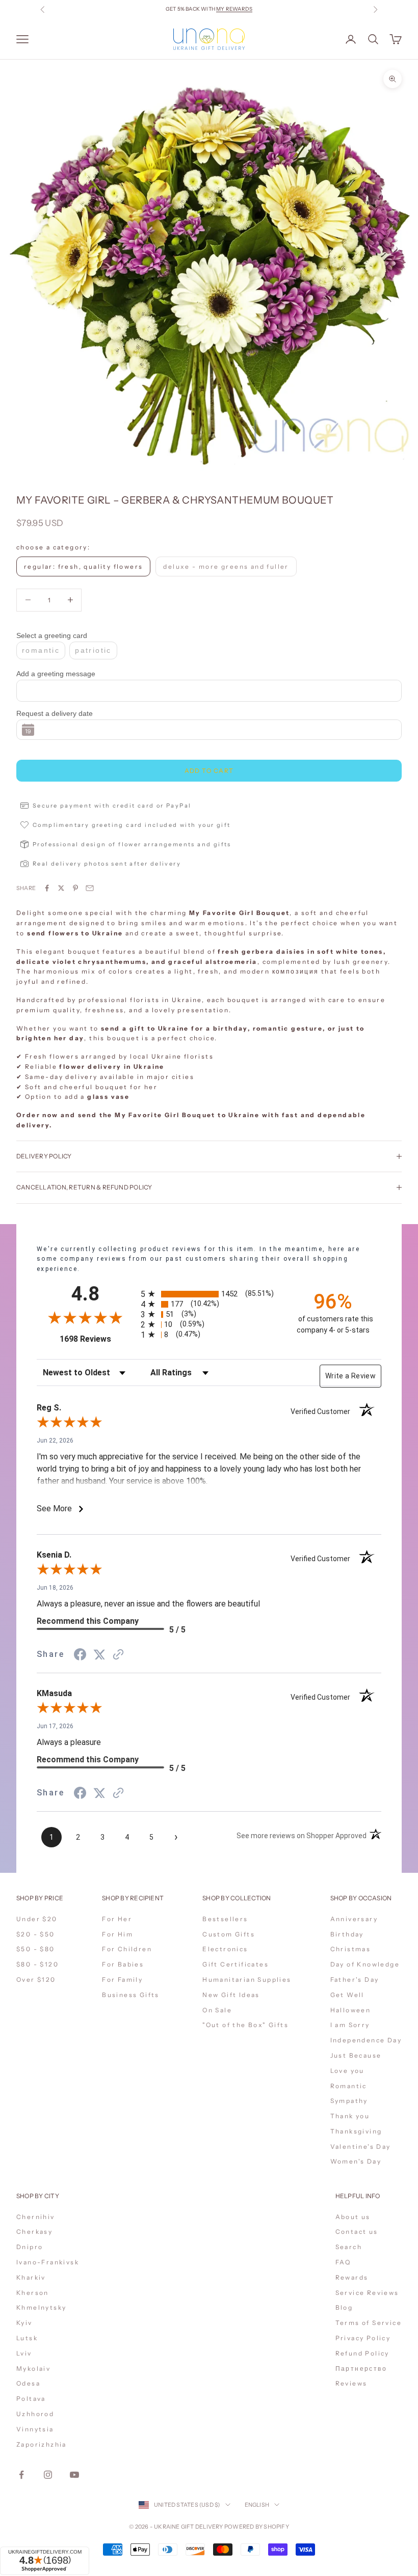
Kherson (33, 2293)
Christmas (351, 1949)
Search (349, 2247)
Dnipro (30, 2247)
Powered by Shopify (257, 2527)
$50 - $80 (36, 1949)
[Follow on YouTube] (74, 2475)
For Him (117, 1934)
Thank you (350, 2116)
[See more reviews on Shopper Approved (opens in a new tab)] (118, 1654)
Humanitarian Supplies (247, 1979)
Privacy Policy (363, 2338)
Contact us (357, 2232)
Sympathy (349, 2101)
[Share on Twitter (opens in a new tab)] (99, 1654)
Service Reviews (367, 2293)
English (257, 2505)
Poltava (31, 2399)
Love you (347, 2071)
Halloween (351, 2010)
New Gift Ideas (231, 1995)
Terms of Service (369, 2323)
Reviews (351, 2383)
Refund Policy (362, 2353)
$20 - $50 (36, 1934)
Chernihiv (36, 2217)
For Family (122, 1979)
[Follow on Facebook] (21, 2475)
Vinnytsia (35, 2429)
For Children (127, 1949)
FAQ (343, 2262)
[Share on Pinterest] (75, 888)
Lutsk (27, 2338)
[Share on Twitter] (61, 888)
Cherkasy (34, 2232)
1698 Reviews (97, 1339)
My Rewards (234, 9)
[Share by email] (90, 888)
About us (353, 2217)
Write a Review (350, 1376)
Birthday (347, 1934)
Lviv (24, 2353)
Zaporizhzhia (42, 2444)
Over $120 (36, 1979)
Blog (344, 2307)
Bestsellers (225, 1919)
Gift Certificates (236, 1964)
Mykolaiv (33, 2369)
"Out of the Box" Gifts (245, 2025)
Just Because (356, 2055)
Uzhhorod (35, 2414)
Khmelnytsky (41, 2307)
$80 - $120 (37, 1964)
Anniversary (354, 1919)
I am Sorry (350, 2025)
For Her (117, 1919)
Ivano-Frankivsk (48, 2262)
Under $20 (37, 1919)
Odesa (28, 2383)
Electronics (225, 1949)
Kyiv (24, 2323)
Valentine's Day (361, 2146)
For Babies (123, 1964)
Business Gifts (131, 1995)
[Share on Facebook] (47, 888)
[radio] (210, 1294)
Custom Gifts (229, 1934)
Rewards (352, 2277)
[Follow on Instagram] (48, 2475)
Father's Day (355, 1979)
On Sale (217, 2010)
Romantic (349, 2086)
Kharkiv (31, 2277)
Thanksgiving (356, 2131)
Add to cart (209, 771)
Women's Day (356, 2161)
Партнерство (361, 2369)
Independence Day (366, 2040)
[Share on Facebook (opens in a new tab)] (80, 1654)
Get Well (347, 1995)
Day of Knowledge (365, 1964)
